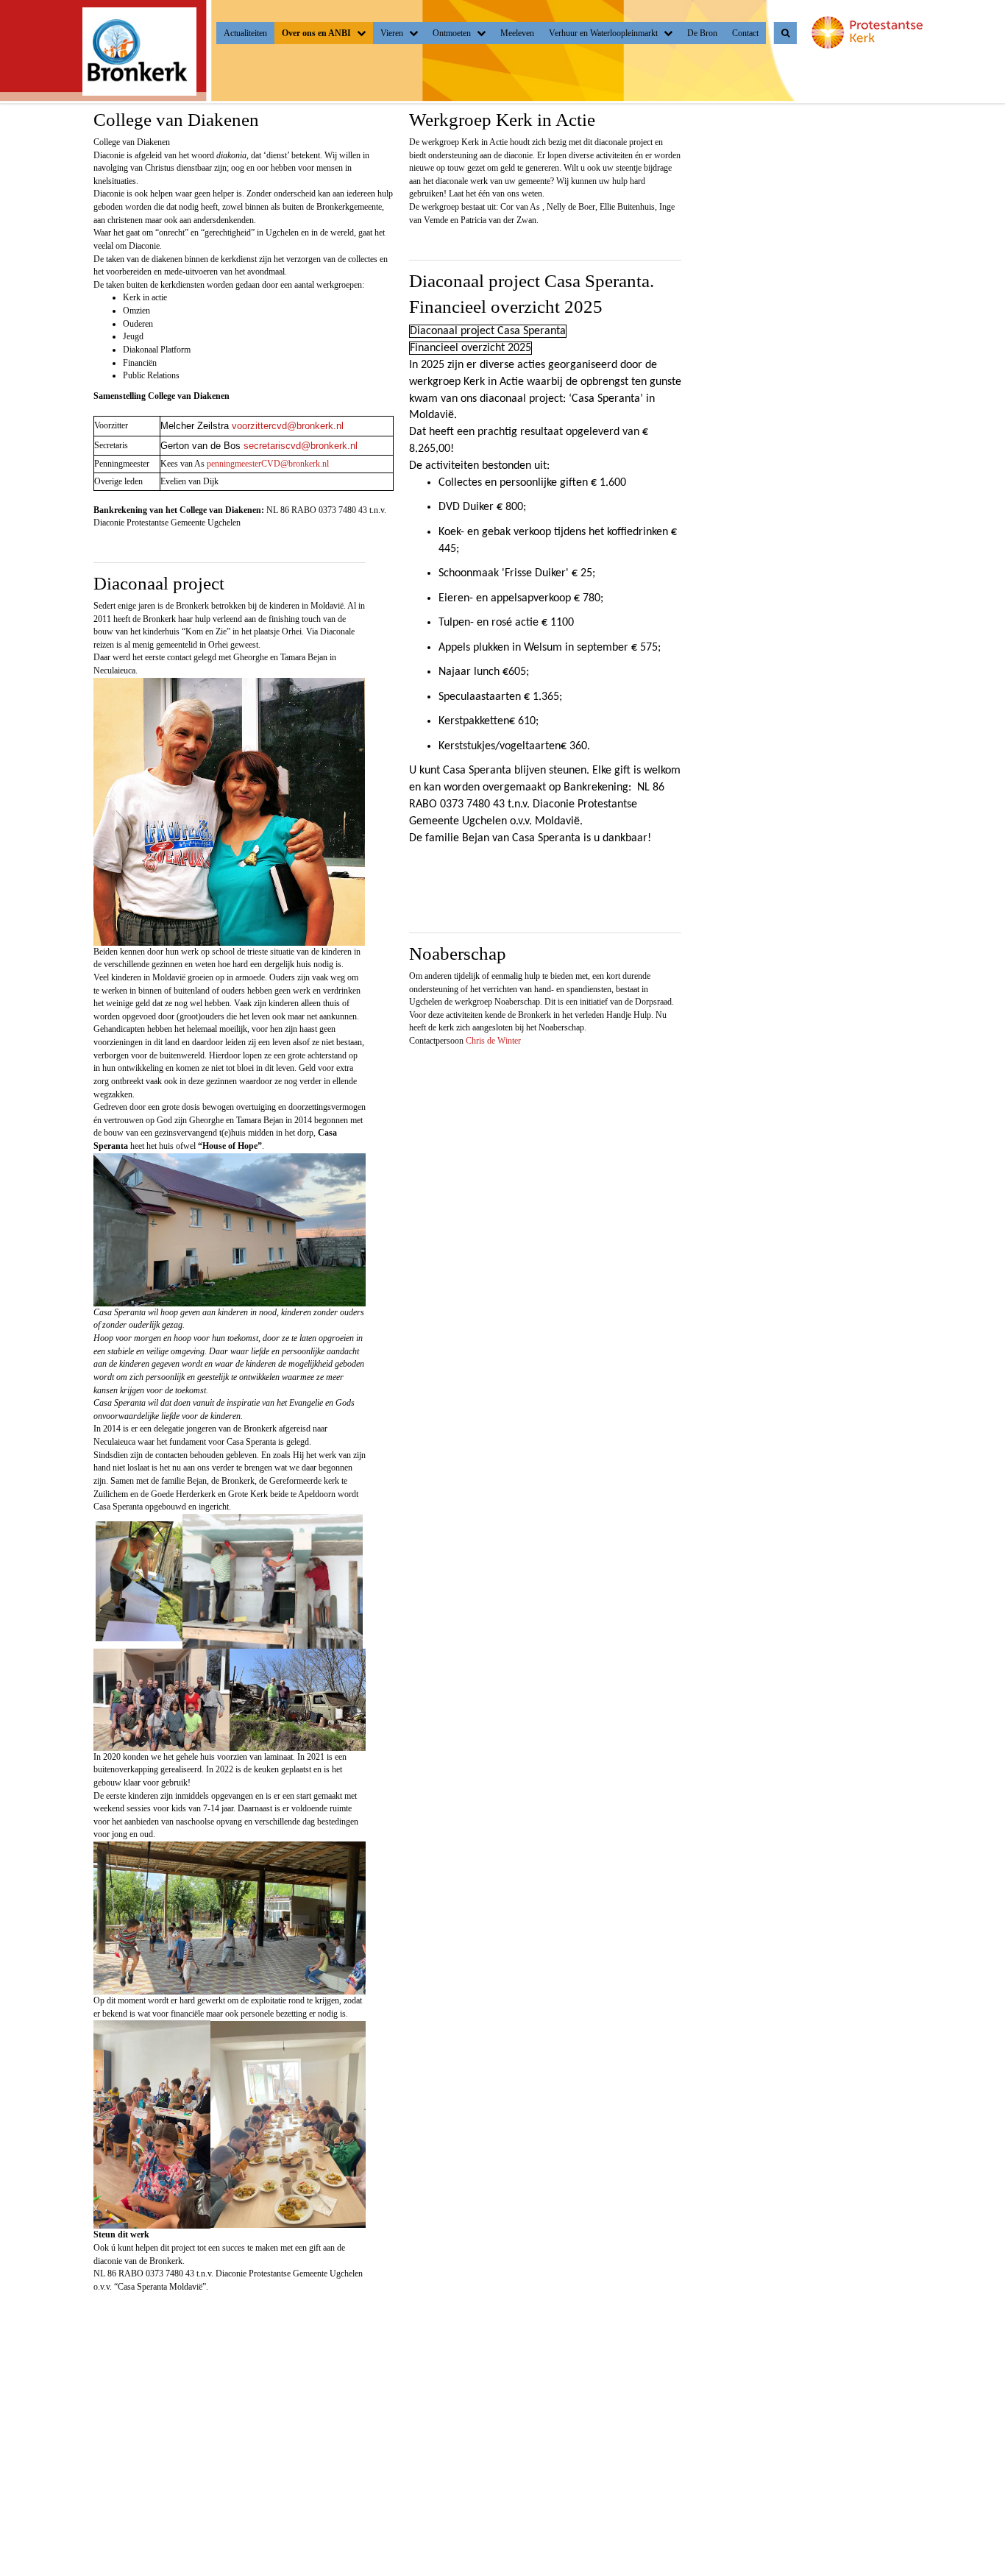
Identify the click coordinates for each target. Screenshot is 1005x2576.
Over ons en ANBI (316, 33)
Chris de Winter (493, 1041)
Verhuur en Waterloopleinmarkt (603, 33)
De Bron (702, 33)
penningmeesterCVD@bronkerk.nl (268, 464)
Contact (745, 33)
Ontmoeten (452, 33)
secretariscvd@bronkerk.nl (301, 446)
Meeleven (517, 33)
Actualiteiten (245, 33)
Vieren (392, 33)
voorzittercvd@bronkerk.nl (288, 426)
